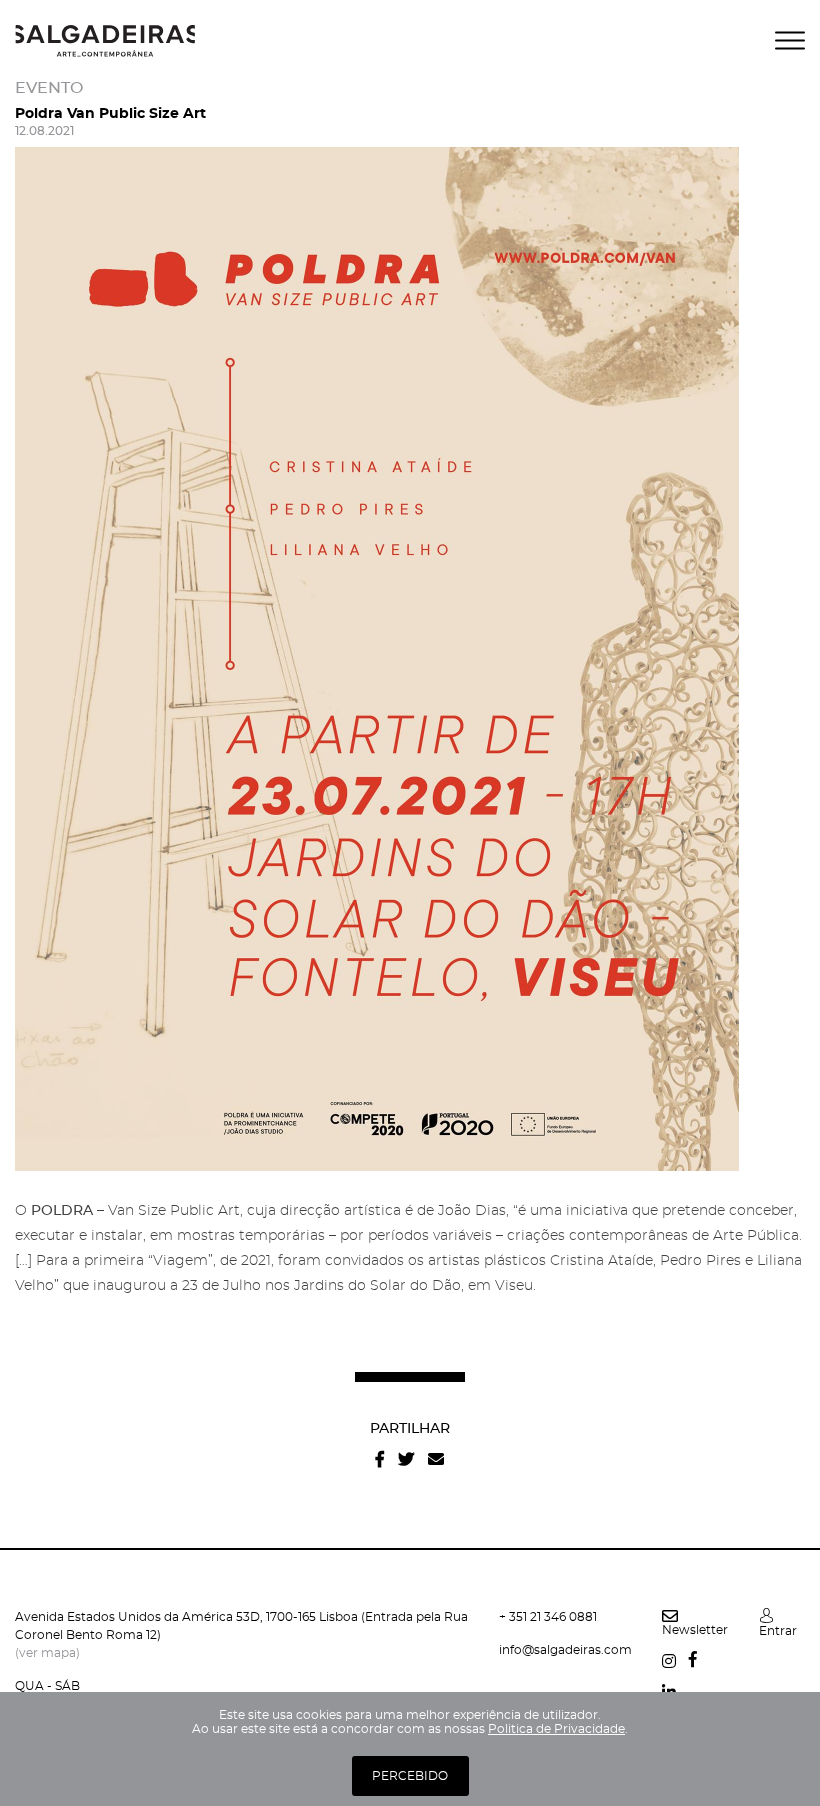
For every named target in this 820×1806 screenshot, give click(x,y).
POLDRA (62, 1211)
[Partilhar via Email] (436, 1459)
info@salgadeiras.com (565, 1650)
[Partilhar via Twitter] (406, 1459)
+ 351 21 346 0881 (548, 1617)
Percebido (410, 1776)
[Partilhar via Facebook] (380, 1459)
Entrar (778, 1631)
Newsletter (695, 1630)
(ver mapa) (47, 1653)
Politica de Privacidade (556, 1729)
